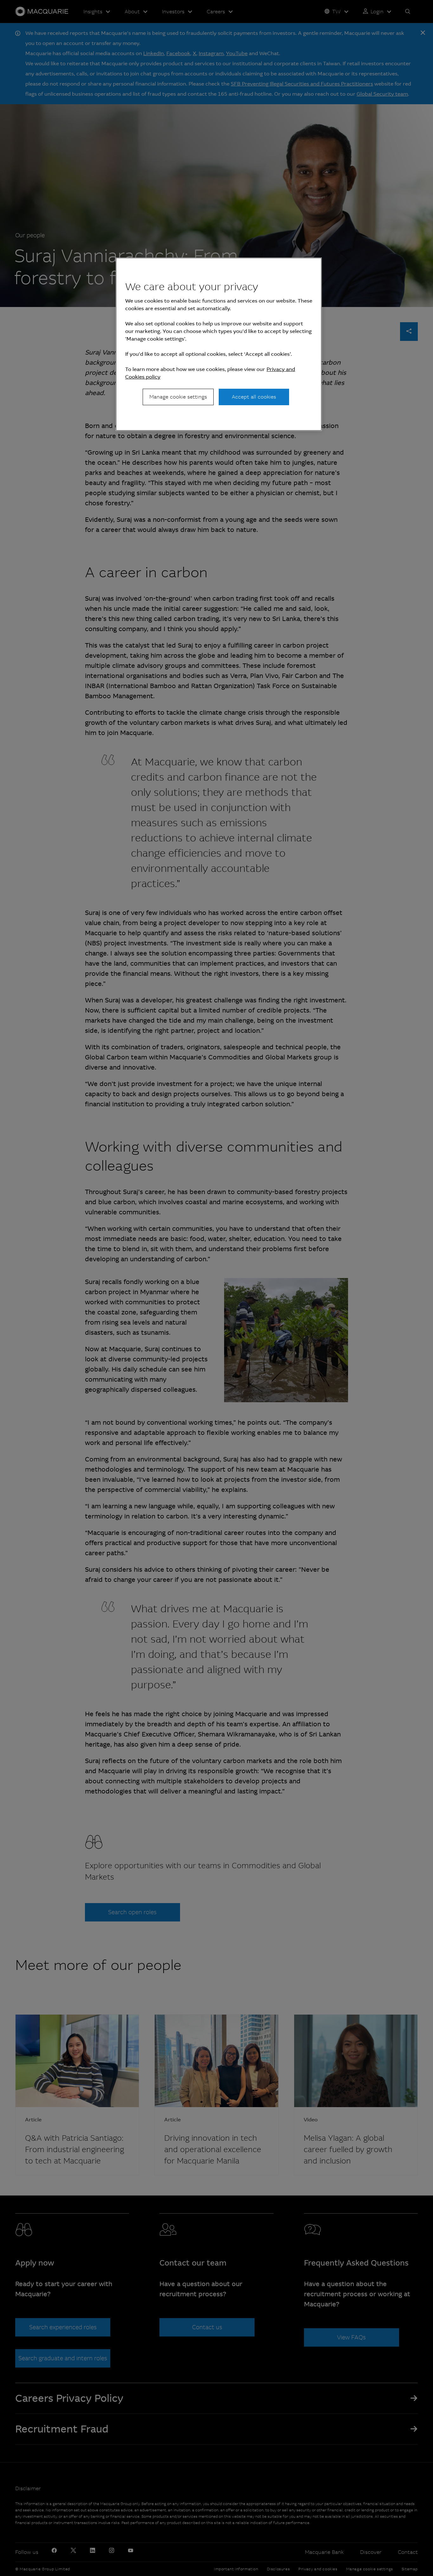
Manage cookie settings (178, 397)
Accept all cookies (254, 397)
